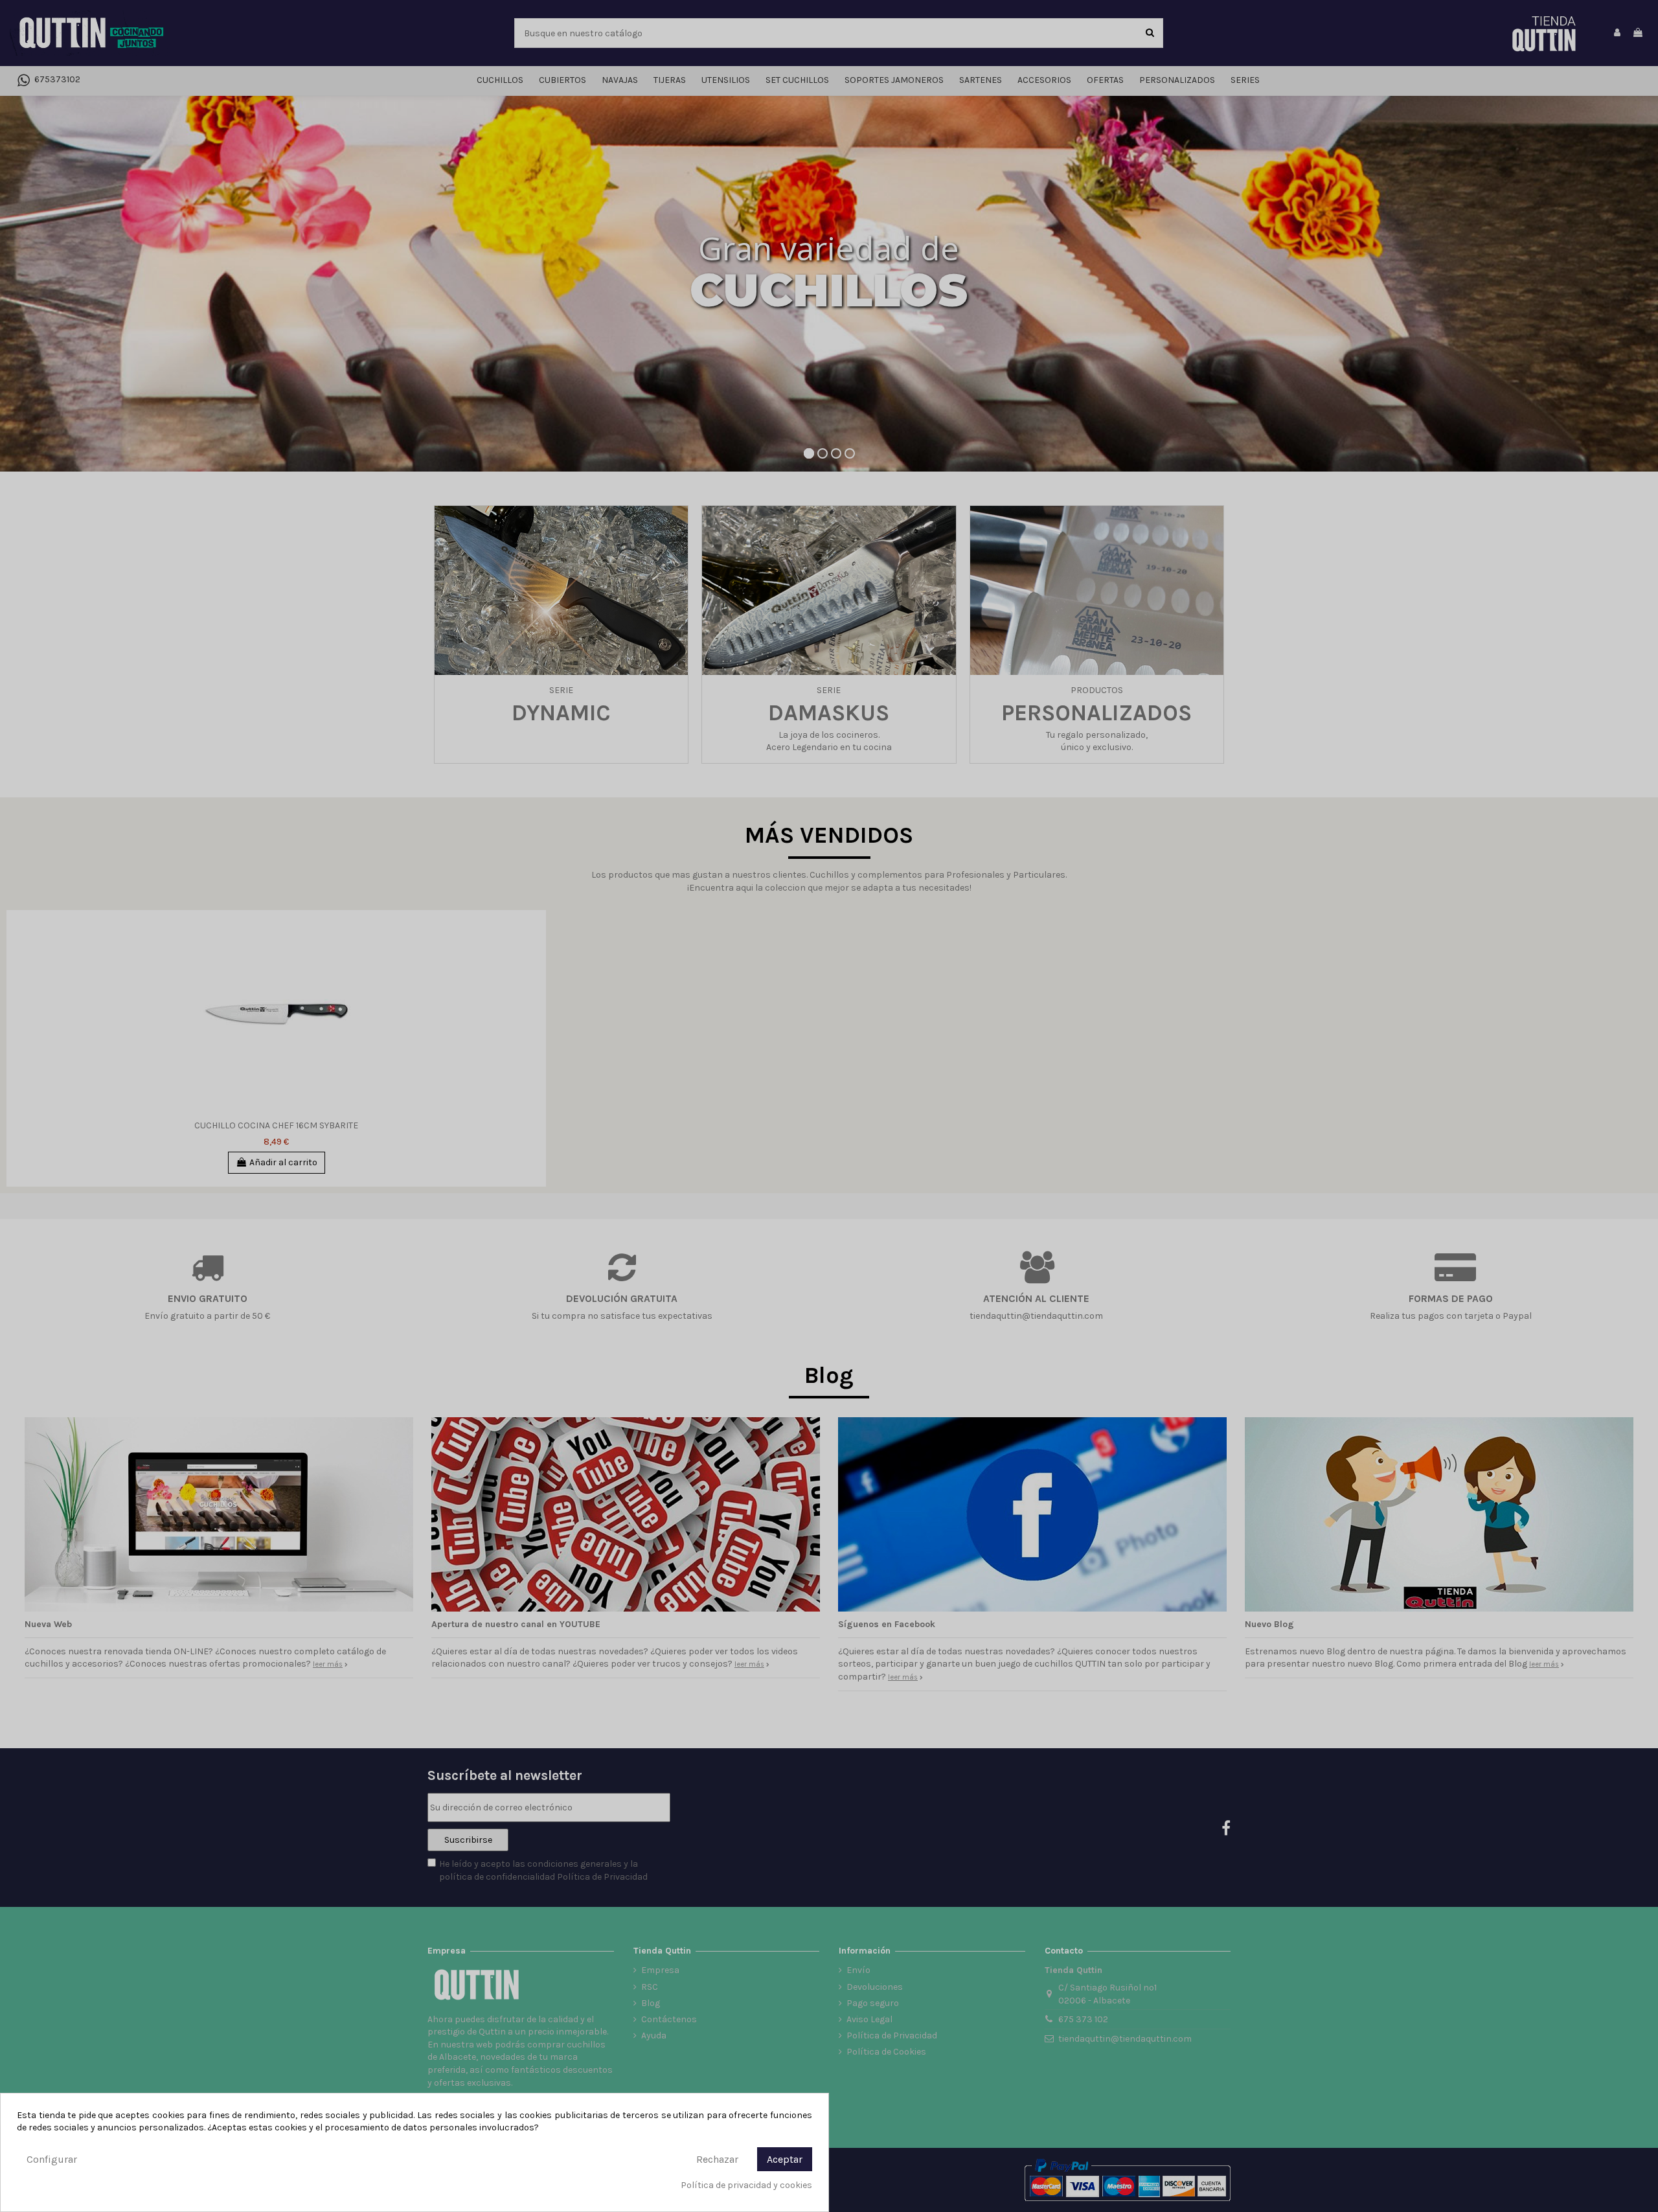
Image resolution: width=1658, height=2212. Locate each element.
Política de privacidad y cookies (746, 2185)
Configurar (52, 2159)
